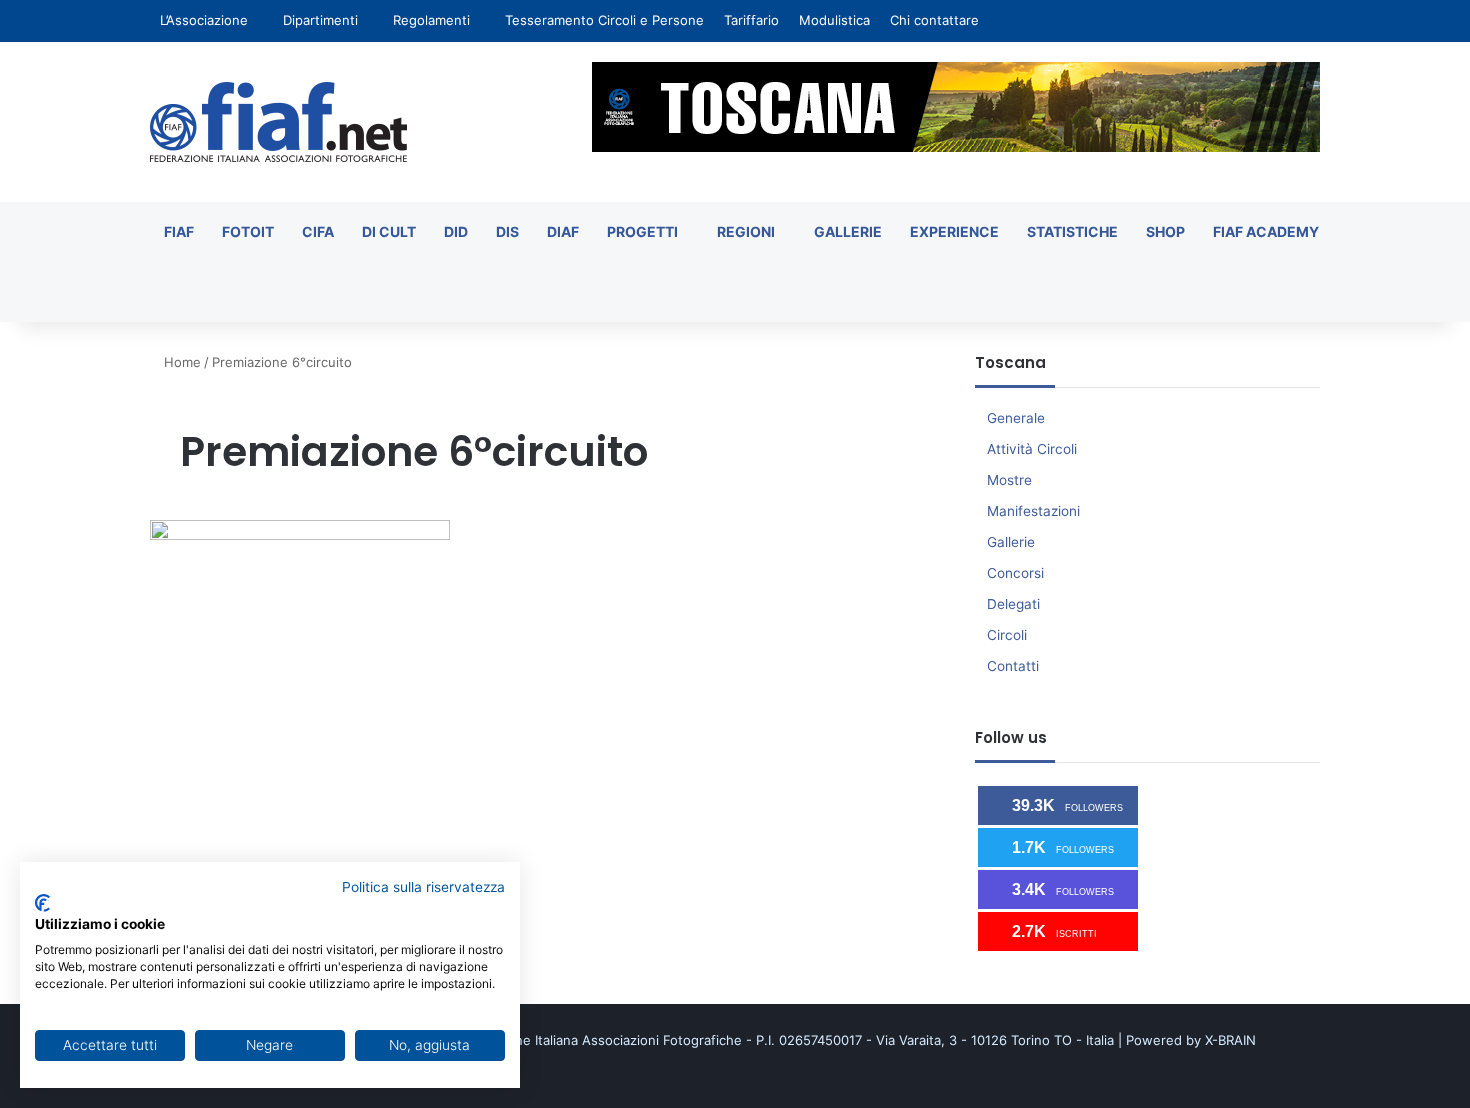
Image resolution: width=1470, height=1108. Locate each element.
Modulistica (834, 20)
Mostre (1009, 480)
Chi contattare (934, 20)
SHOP (1165, 231)
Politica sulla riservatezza (423, 887)
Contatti (1013, 666)
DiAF (563, 231)
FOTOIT (248, 231)
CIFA (318, 231)
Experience (954, 231)
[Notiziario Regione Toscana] (278, 122)
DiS (507, 231)
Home (180, 362)
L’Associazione (204, 20)
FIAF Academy (1266, 231)
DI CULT (389, 231)
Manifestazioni (1033, 511)
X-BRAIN (1230, 1040)
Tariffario (751, 20)
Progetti (642, 231)
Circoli (1007, 635)
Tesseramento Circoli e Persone (604, 20)
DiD (456, 231)
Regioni (746, 231)
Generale (1016, 418)
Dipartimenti (320, 20)
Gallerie (848, 231)
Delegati (1013, 604)
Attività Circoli (1032, 449)
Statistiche (1072, 231)
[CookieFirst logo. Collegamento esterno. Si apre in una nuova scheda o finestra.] (42, 903)
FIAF (179, 231)
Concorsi (1015, 573)
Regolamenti (431, 20)
